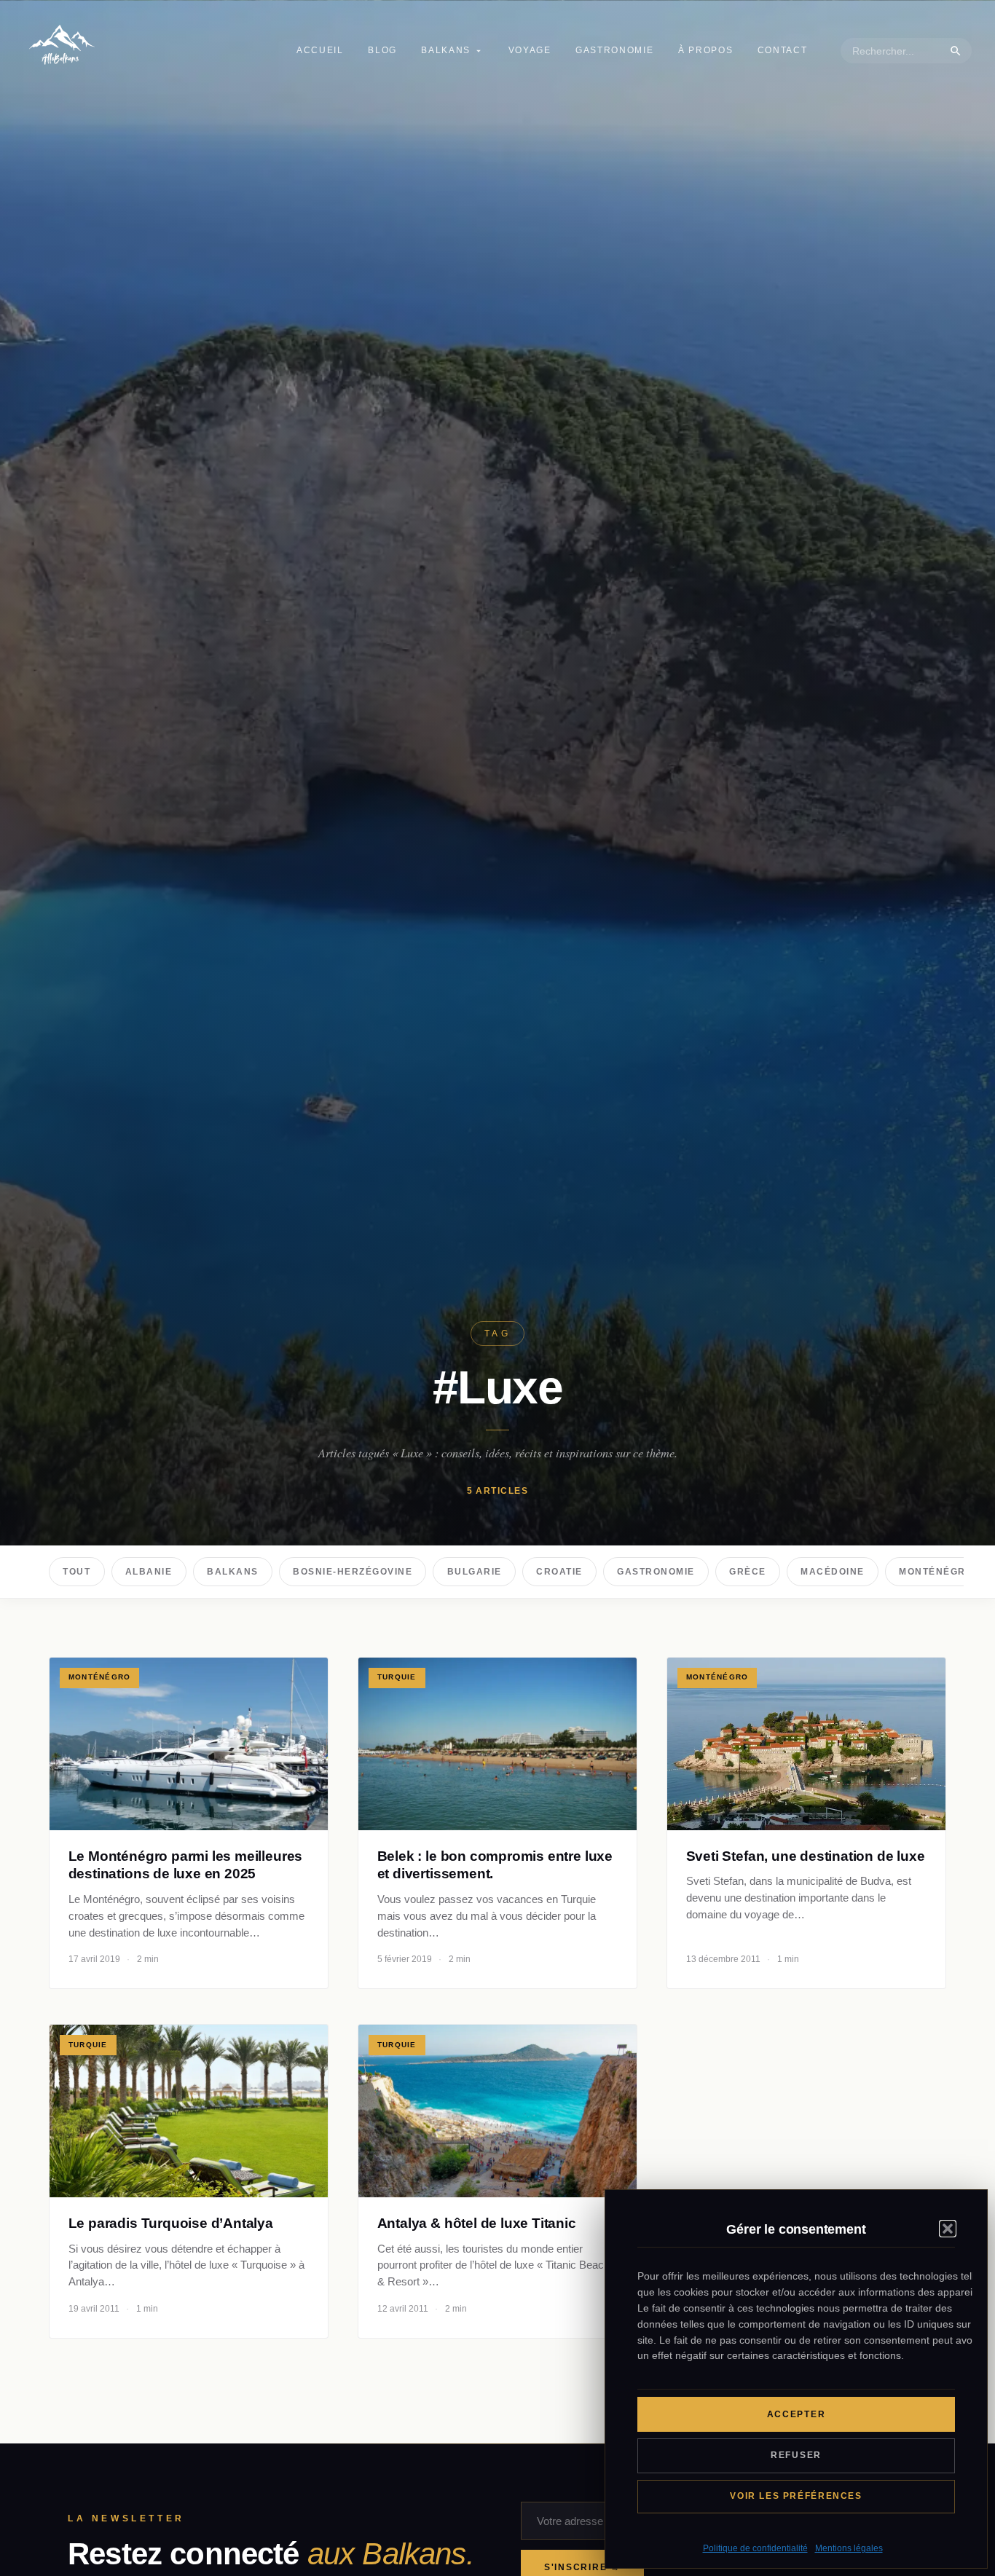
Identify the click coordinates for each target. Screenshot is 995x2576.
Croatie (559, 1572)
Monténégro (936, 1572)
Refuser (796, 2455)
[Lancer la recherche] (956, 51)
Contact (783, 50)
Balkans (446, 50)
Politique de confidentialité (755, 2548)
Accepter (797, 2414)
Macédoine (832, 1572)
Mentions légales (849, 2548)
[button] (948, 2229)
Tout (76, 1572)
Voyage (530, 50)
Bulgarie (475, 1572)
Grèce (748, 1572)
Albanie (149, 1572)
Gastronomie (614, 50)
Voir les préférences (796, 2496)
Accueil (320, 50)
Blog (382, 50)
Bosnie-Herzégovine (353, 1572)
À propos (705, 50)
